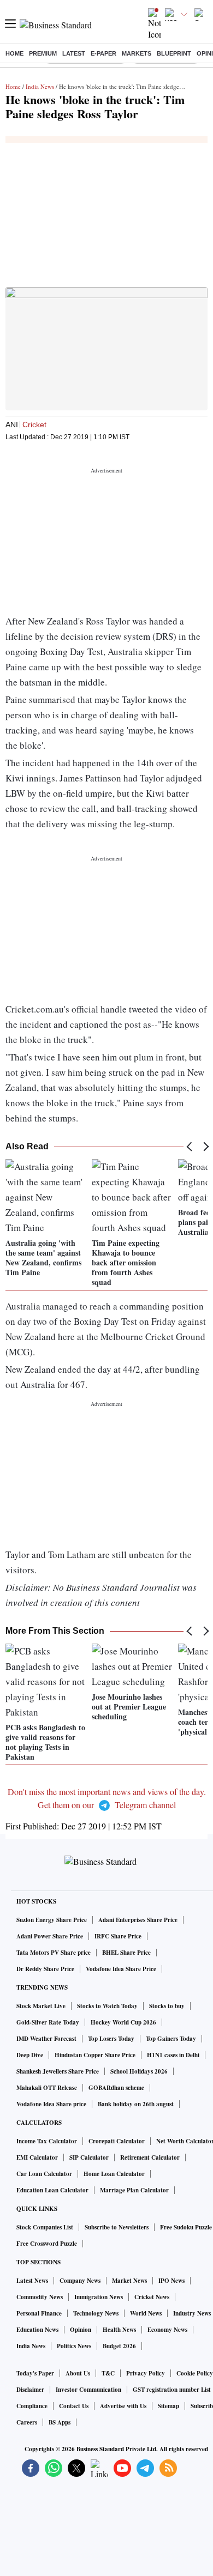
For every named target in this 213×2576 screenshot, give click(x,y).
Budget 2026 (119, 2346)
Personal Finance (39, 2313)
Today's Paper (35, 2373)
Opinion (81, 2330)
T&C (108, 2373)
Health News (119, 2330)
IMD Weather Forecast (46, 2039)
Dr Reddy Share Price (45, 1969)
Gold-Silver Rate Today (48, 2022)
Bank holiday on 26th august (136, 2104)
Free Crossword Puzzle (47, 2244)
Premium (43, 53)
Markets (137, 53)
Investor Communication (88, 2390)
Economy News (167, 2330)
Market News (129, 2281)
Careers (27, 2422)
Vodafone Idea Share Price (121, 1969)
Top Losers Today (111, 2039)
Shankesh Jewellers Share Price (58, 2071)
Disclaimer (30, 2390)
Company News (80, 2281)
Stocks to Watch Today (107, 2006)
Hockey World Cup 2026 (123, 2022)
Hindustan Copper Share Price (95, 2055)
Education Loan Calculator (52, 2190)
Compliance (32, 2406)
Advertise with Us (123, 2406)
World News (146, 2313)
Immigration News (99, 2297)
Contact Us (74, 2406)
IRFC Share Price (118, 1936)
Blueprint (174, 53)
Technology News (96, 2313)
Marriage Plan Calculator (134, 2190)
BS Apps (60, 2422)
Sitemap (168, 2406)
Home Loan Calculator (114, 2174)
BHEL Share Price (126, 1953)
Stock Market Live (41, 2006)
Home (14, 53)
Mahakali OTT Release (47, 2088)
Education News (37, 2330)
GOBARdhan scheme (116, 2088)
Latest (74, 53)
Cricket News (152, 2297)
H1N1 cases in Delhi (173, 2055)
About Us (78, 2373)
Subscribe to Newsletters (117, 2227)
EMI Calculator (37, 2157)
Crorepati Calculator (117, 2141)
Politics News (74, 2346)
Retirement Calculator (150, 2157)
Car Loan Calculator (44, 2174)
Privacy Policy (146, 2373)
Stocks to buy (167, 2006)
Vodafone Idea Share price (51, 2104)
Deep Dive (30, 2055)
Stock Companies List (45, 2227)
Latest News (32, 2281)
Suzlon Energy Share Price (52, 1920)
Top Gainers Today (171, 2039)
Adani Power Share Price (50, 1936)
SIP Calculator (89, 2157)
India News (40, 86)
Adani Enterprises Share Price (138, 1920)
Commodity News (40, 2297)
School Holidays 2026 (139, 2071)
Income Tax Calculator (47, 2141)
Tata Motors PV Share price (54, 1953)
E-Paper (103, 53)
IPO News (171, 2281)
